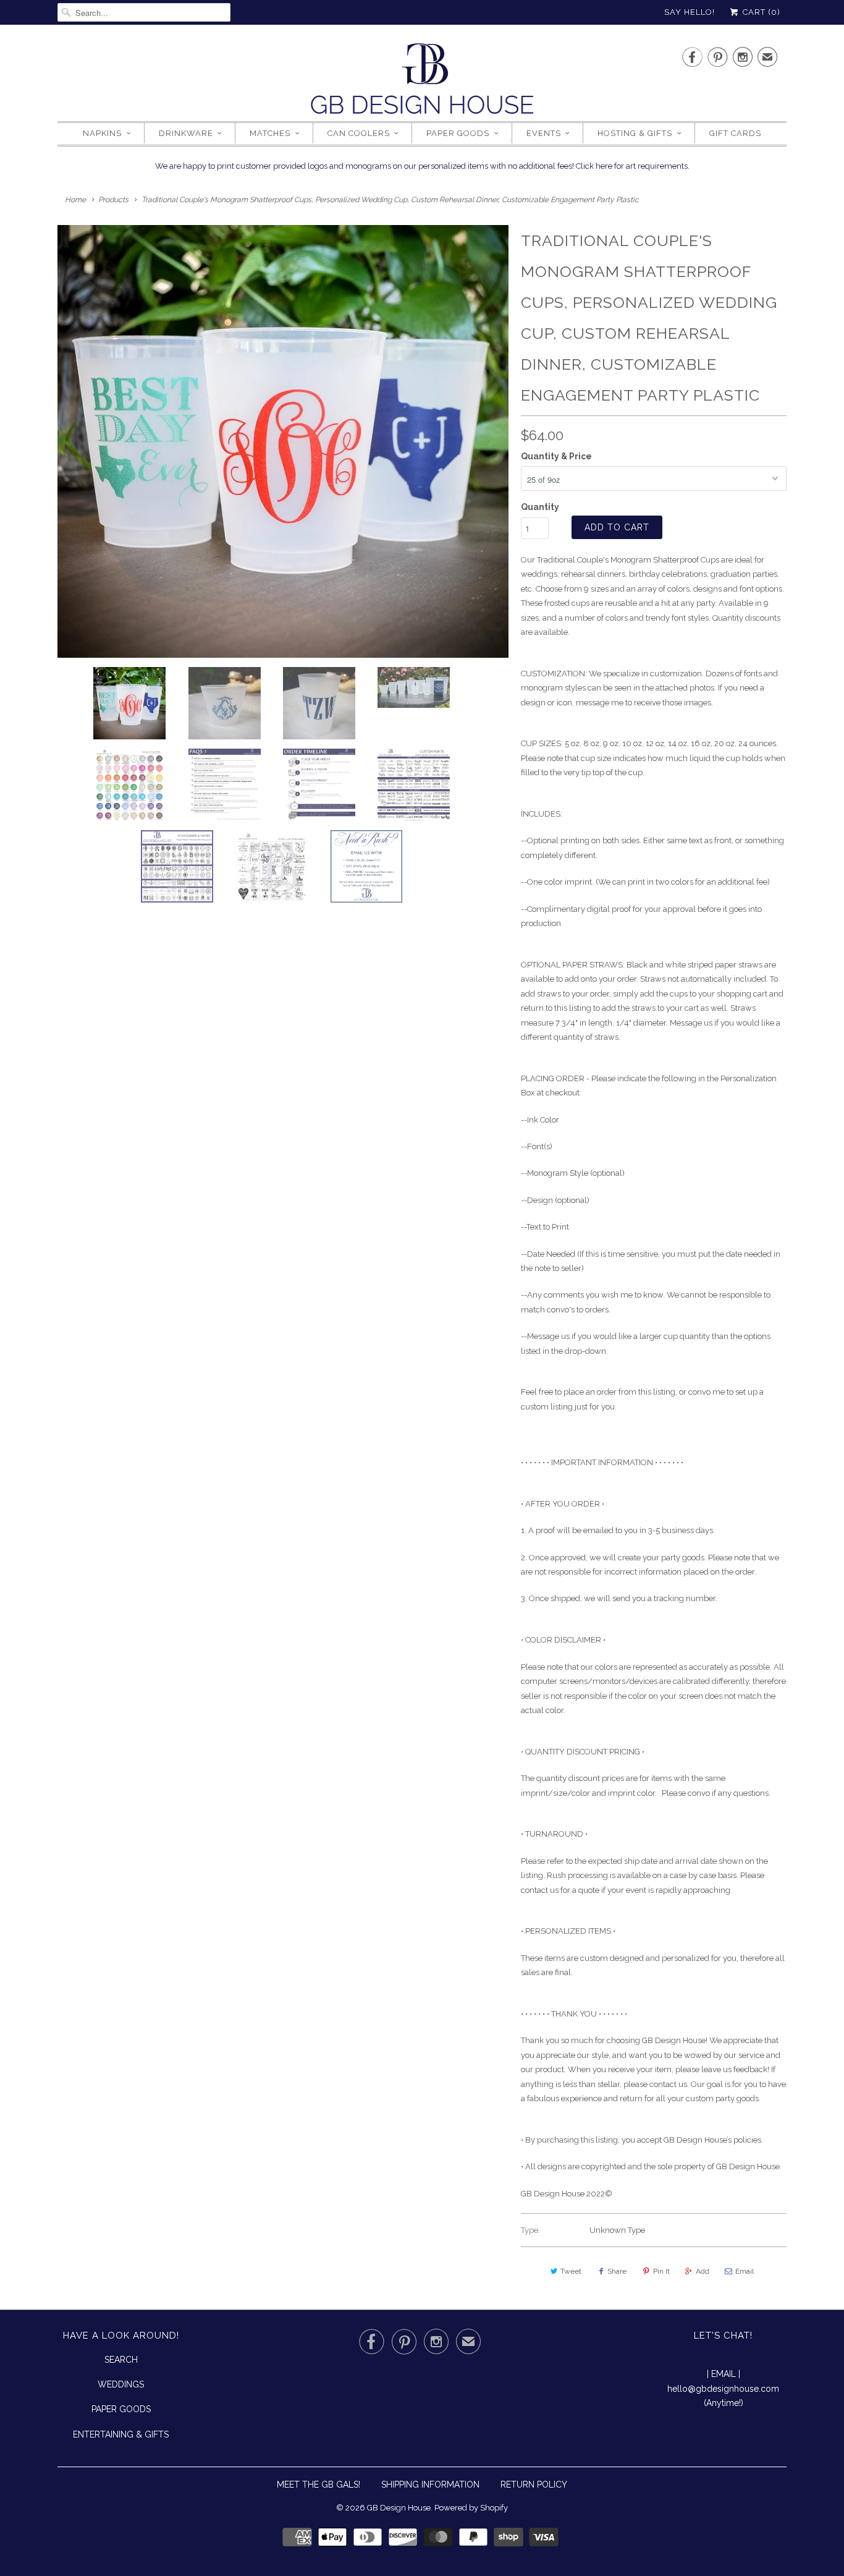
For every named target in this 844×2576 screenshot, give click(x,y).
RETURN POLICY (534, 2485)
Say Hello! (690, 12)
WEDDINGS (121, 2384)
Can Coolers (359, 133)
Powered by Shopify (471, 2508)
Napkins (102, 133)
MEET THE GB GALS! (319, 2485)
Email (745, 2271)
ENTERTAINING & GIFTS (121, 2434)
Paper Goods (458, 133)
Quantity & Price (556, 456)
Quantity (540, 507)
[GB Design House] (422, 82)
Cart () (760, 12)
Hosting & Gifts (635, 133)
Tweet (571, 2271)
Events (544, 133)
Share (617, 2271)
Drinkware (186, 133)
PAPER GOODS (121, 2409)
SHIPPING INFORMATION (430, 2485)
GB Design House (399, 2508)
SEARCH (121, 2360)
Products (113, 200)
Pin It (661, 2271)
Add (703, 2271)
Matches (270, 133)
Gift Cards (735, 133)
